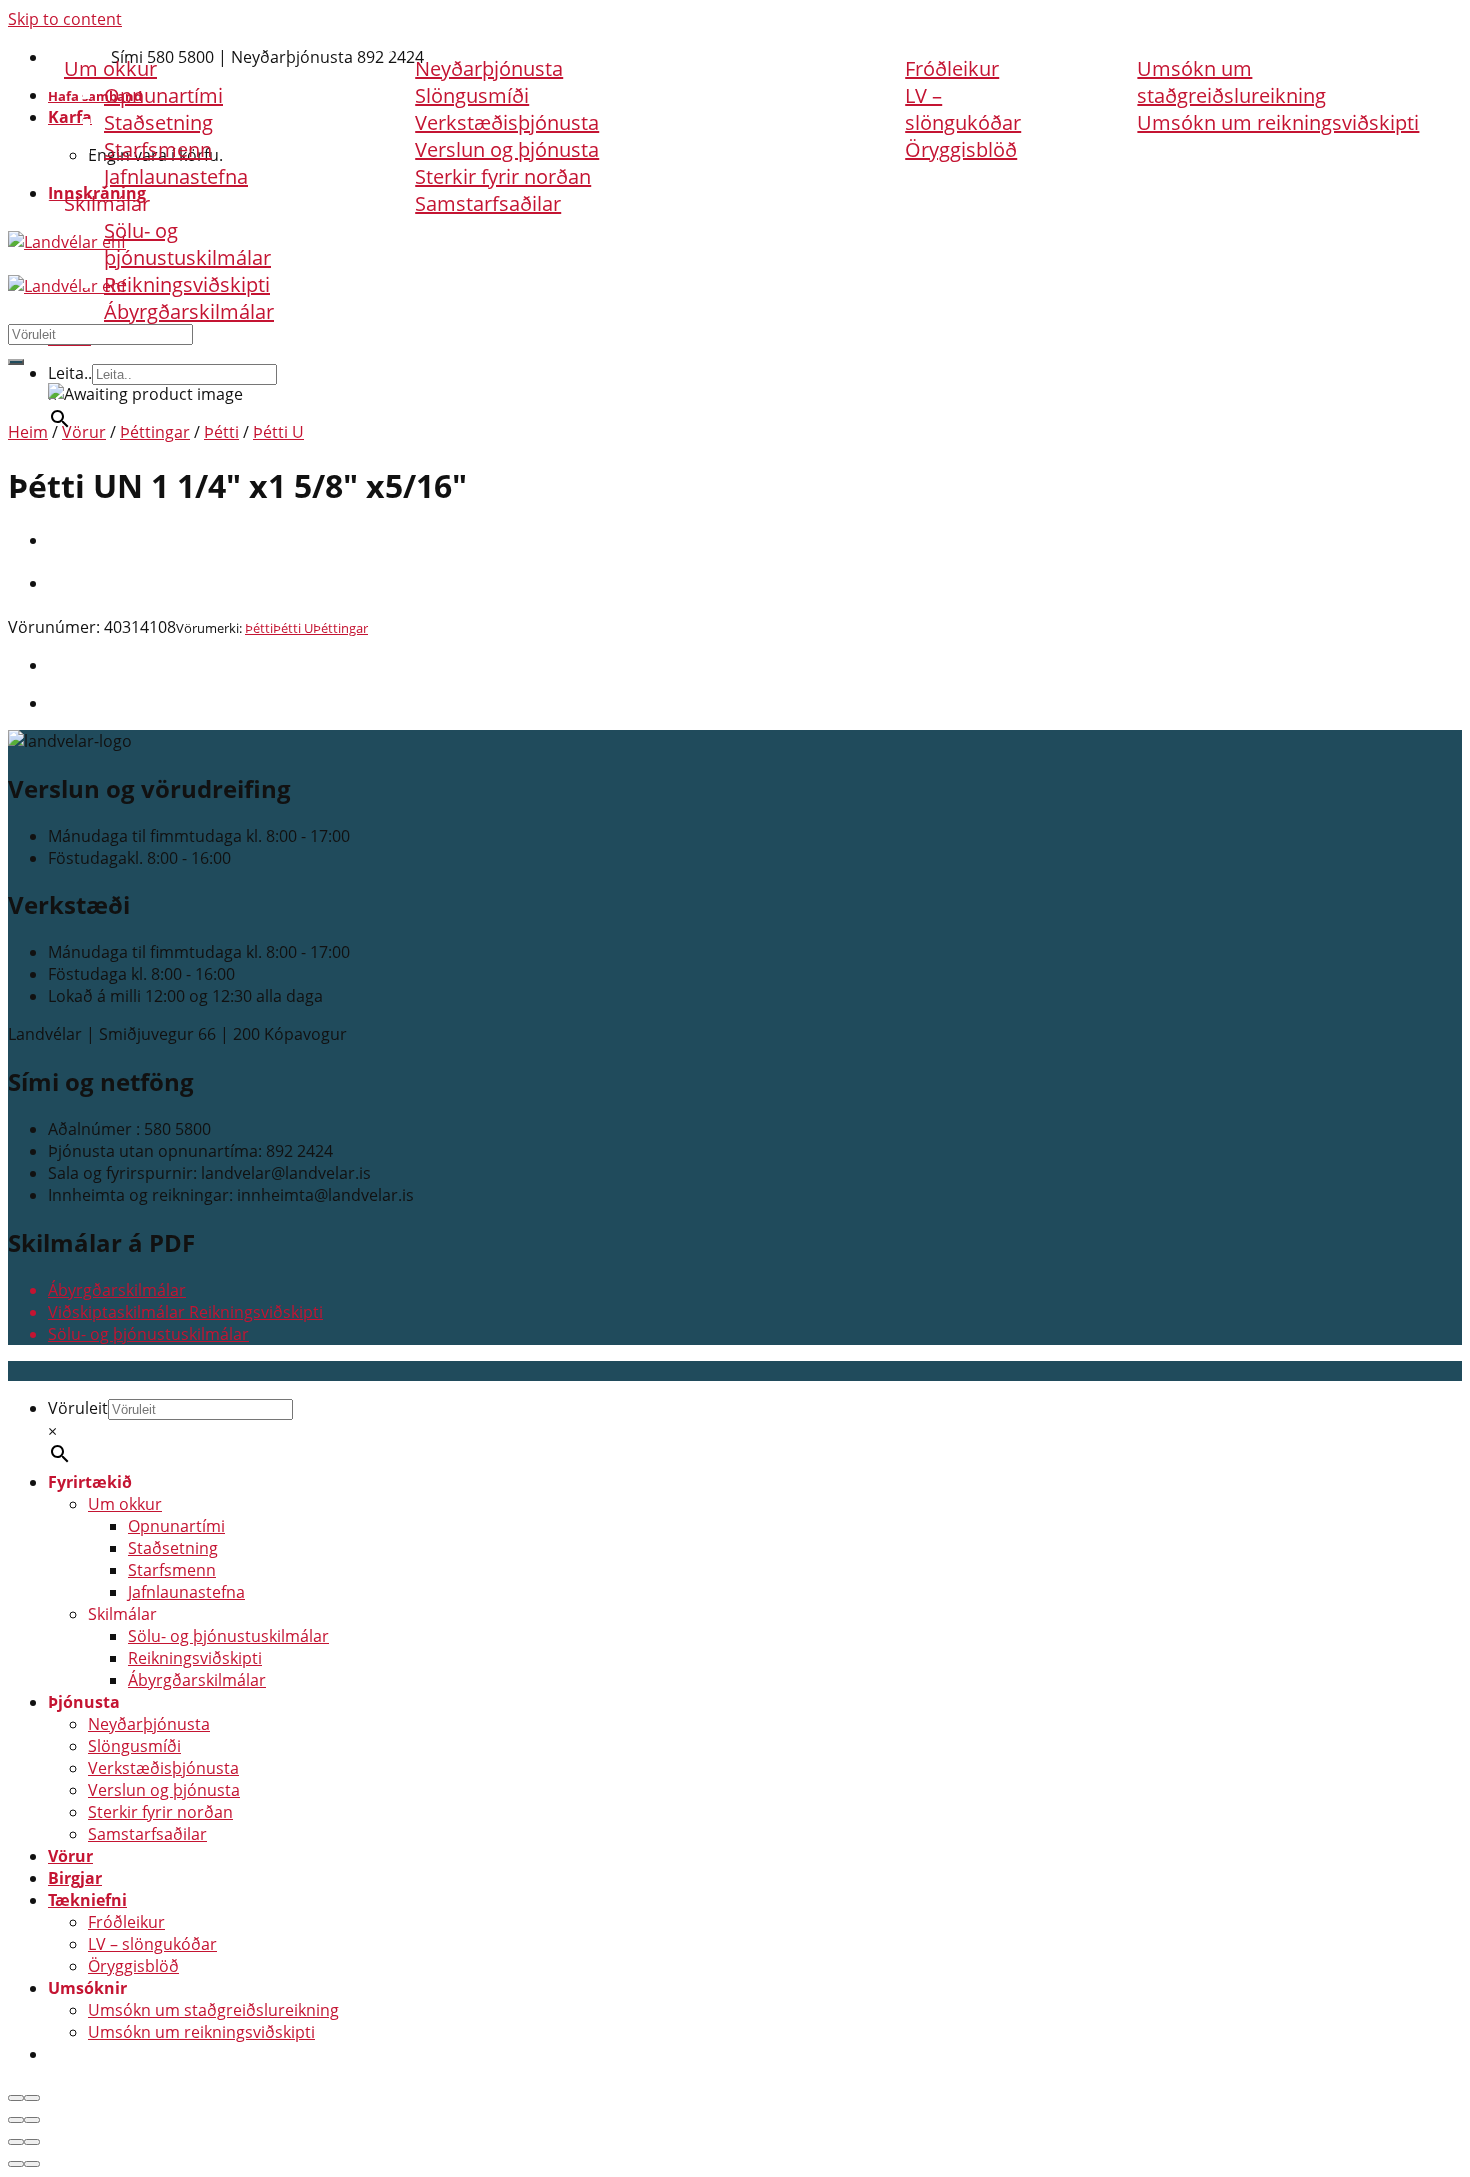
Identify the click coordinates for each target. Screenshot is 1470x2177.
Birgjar (784, 41)
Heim (28, 432)
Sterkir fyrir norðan (503, 176)
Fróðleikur (952, 68)
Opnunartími (176, 1526)
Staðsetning (158, 122)
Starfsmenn (158, 149)
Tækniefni (914, 41)
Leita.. (70, 373)
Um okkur (125, 1504)
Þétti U (278, 432)
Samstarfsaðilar (488, 203)
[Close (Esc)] (16, 2098)
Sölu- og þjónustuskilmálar (187, 244)
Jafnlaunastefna (176, 176)
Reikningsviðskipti (187, 284)
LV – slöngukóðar (963, 109)
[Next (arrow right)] (32, 2120)
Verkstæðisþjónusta (507, 122)
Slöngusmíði (134, 1746)
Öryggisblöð (961, 149)
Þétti (221, 432)
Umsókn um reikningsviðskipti (1278, 122)
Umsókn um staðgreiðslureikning (1231, 82)
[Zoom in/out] (32, 2098)
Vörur (675, 41)
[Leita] (16, 362)
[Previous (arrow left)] (16, 2120)
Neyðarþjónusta (149, 1724)
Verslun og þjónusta (507, 149)
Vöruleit (78, 1408)
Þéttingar (155, 432)
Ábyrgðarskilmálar (189, 311)
